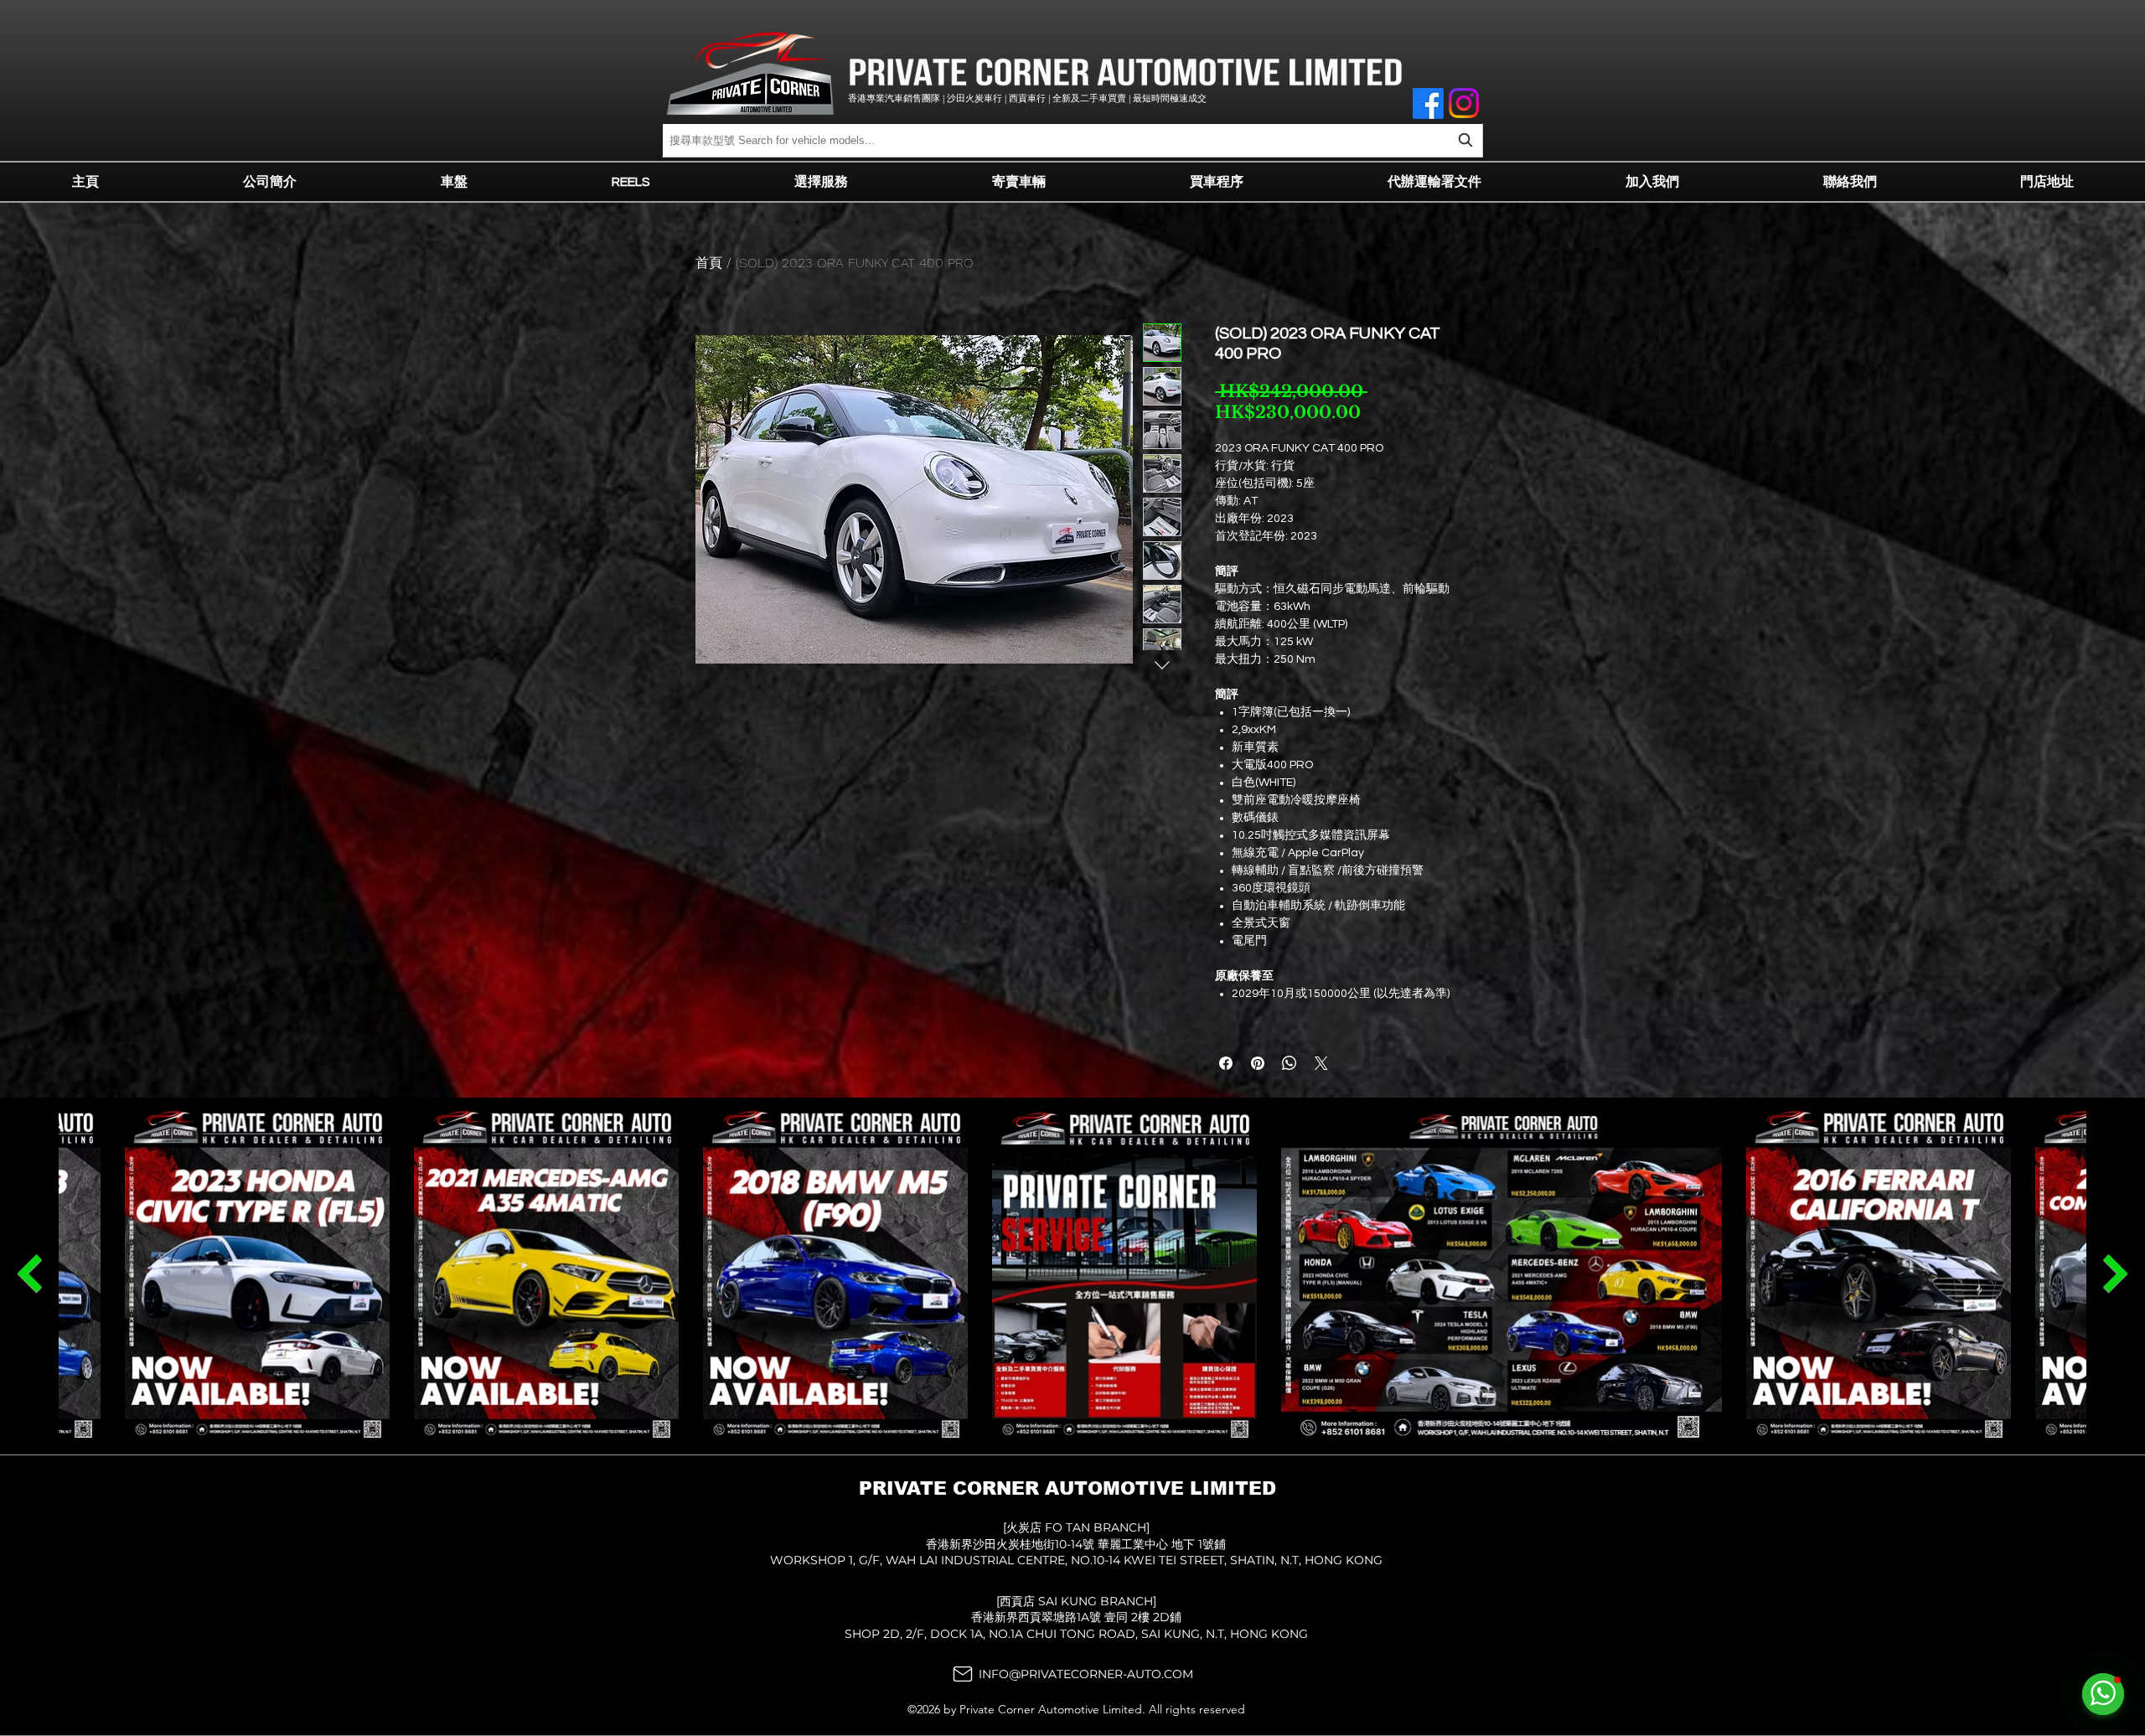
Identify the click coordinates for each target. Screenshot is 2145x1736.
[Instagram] (1464, 103)
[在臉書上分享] (1226, 1063)
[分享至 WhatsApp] (1290, 1063)
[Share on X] (1321, 1063)
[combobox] (1072, 140)
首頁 (709, 263)
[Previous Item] (2116, 1274)
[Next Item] (29, 1274)
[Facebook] (1428, 103)
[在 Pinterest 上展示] (1258, 1063)
